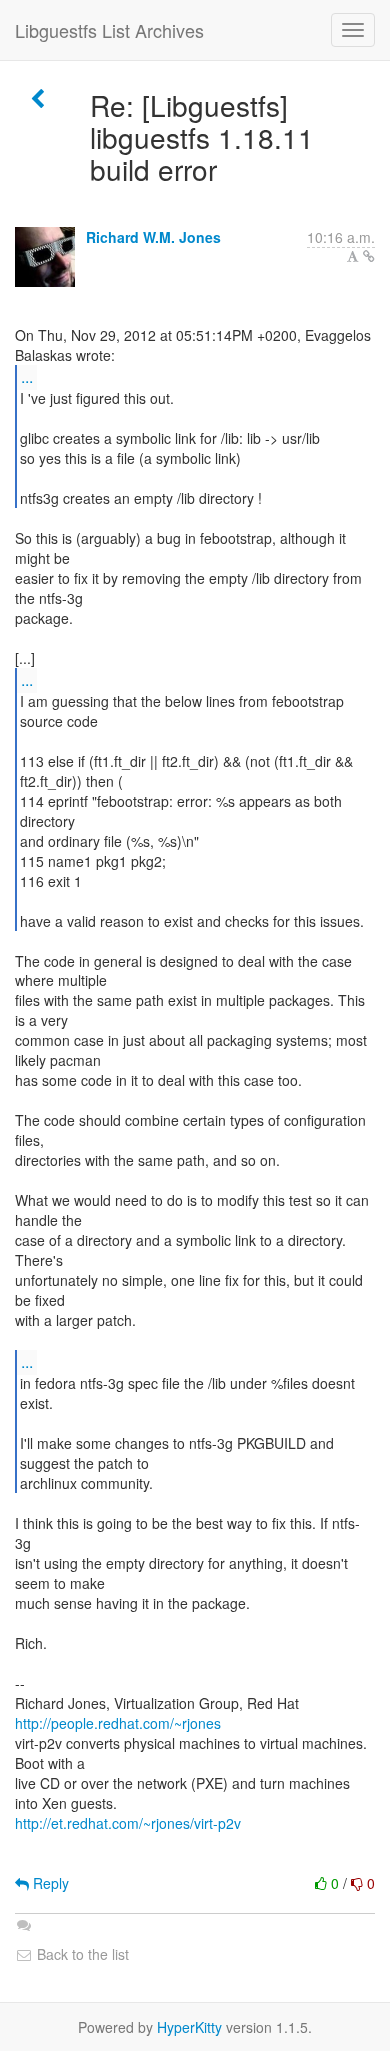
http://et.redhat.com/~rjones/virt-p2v (128, 1823)
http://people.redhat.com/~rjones (118, 1723)
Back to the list (81, 1954)
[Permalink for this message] (369, 256)
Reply (49, 1883)
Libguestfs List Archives (109, 30)
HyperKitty (189, 2027)
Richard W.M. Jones (153, 237)
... (27, 376)
